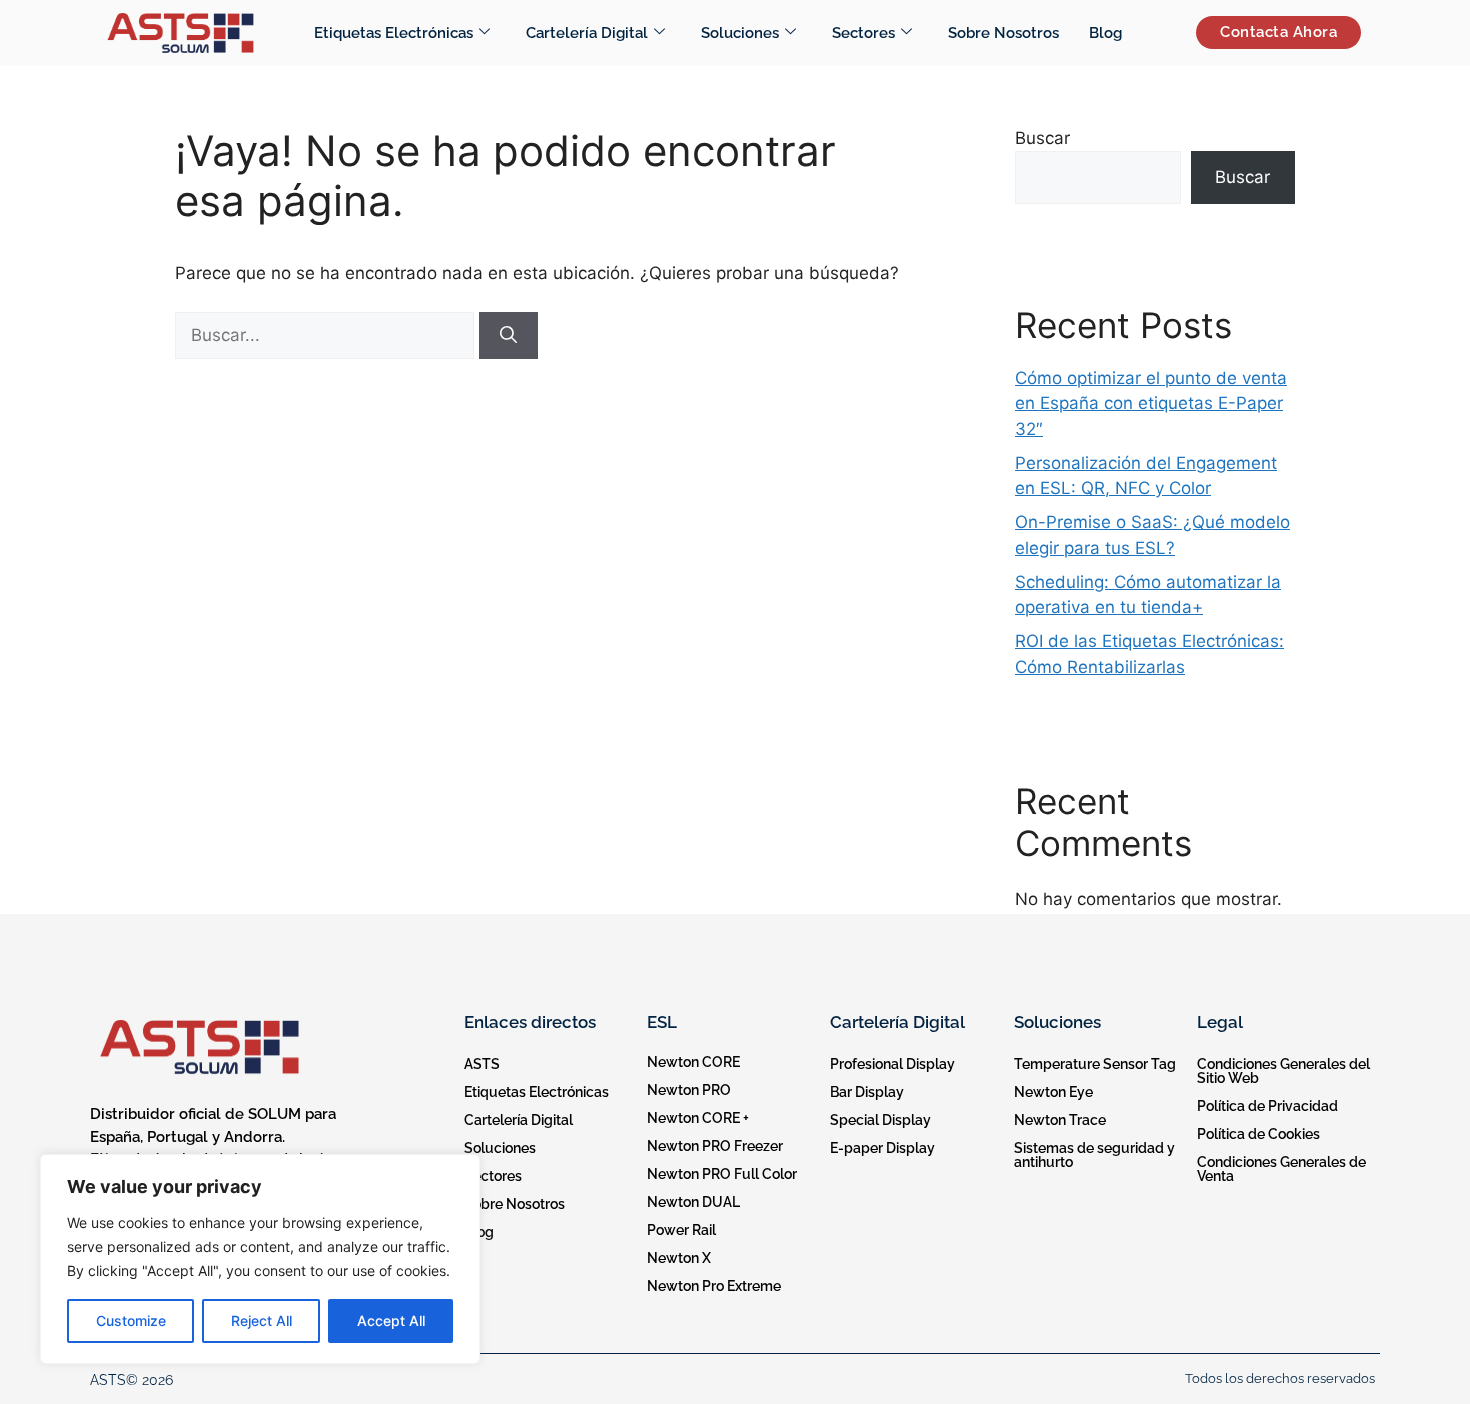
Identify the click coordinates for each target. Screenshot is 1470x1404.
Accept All (391, 1320)
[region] (260, 1259)
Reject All (261, 1320)
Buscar (1042, 138)
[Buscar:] (327, 335)
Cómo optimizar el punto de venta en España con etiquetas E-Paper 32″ (1151, 403)
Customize (131, 1320)
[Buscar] (508, 336)
